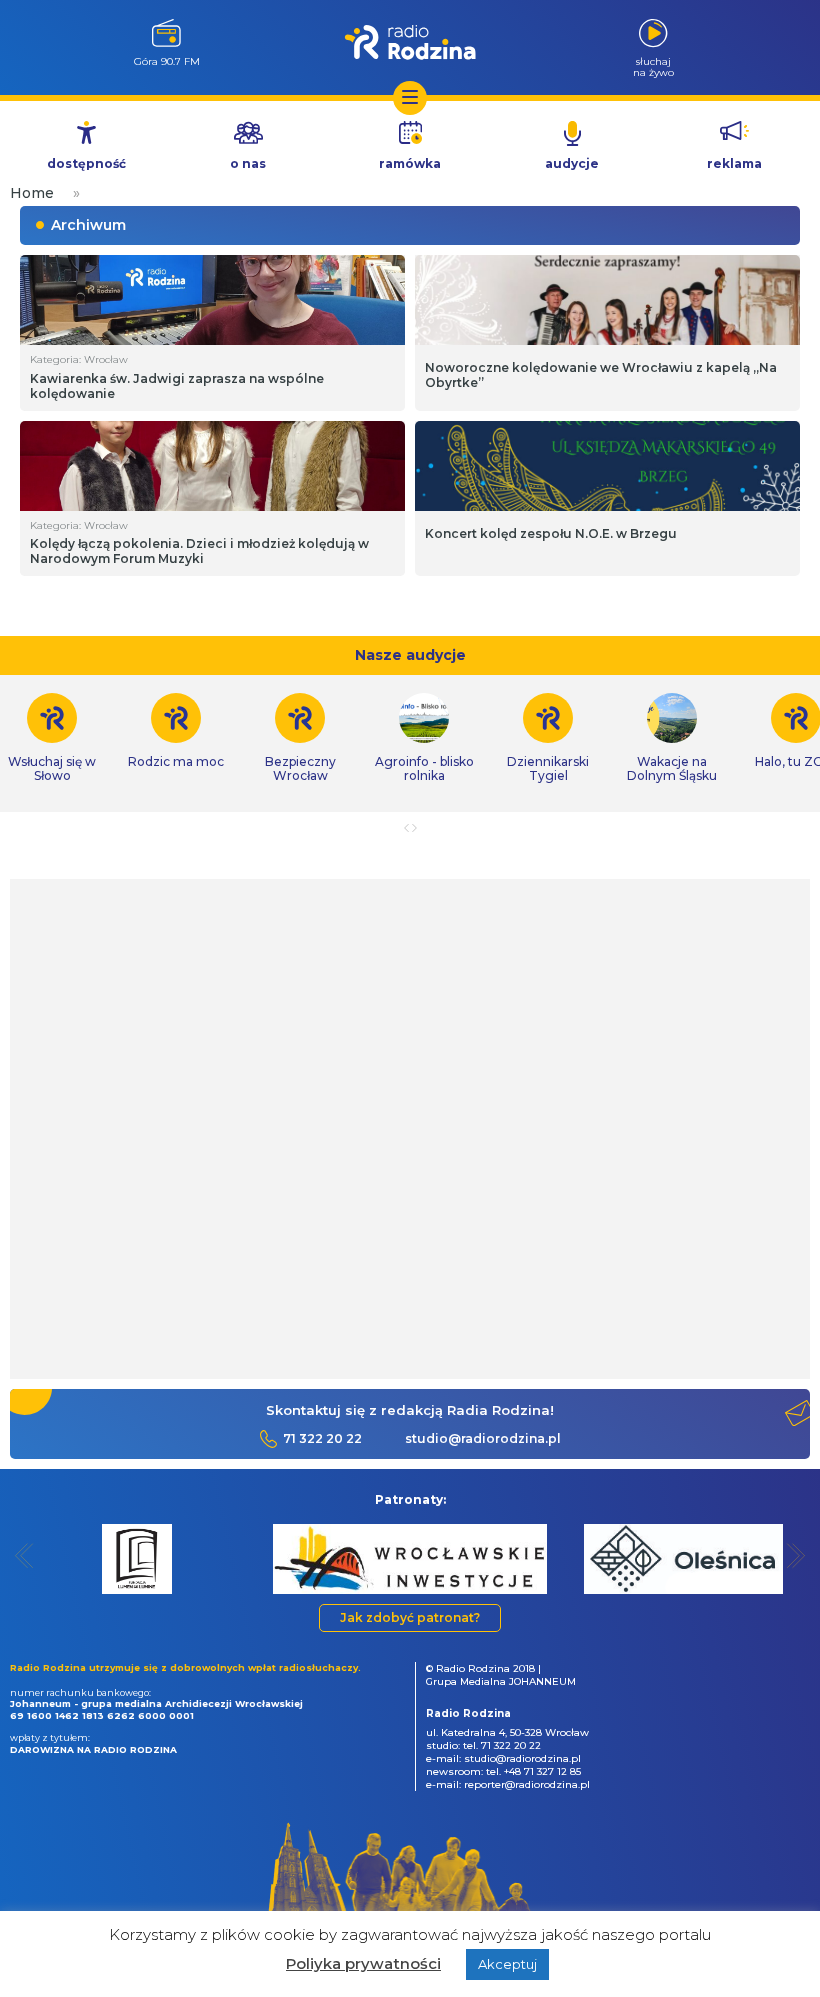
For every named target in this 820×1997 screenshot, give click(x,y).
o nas (248, 163)
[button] (24, 1555)
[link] (176, 731)
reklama (734, 163)
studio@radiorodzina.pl (483, 1438)
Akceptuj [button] (507, 1964)
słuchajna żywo (653, 66)
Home (32, 193)
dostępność (86, 163)
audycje (572, 163)
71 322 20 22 (322, 1438)
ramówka (410, 163)
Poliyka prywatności (363, 1963)
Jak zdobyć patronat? (410, 1617)
